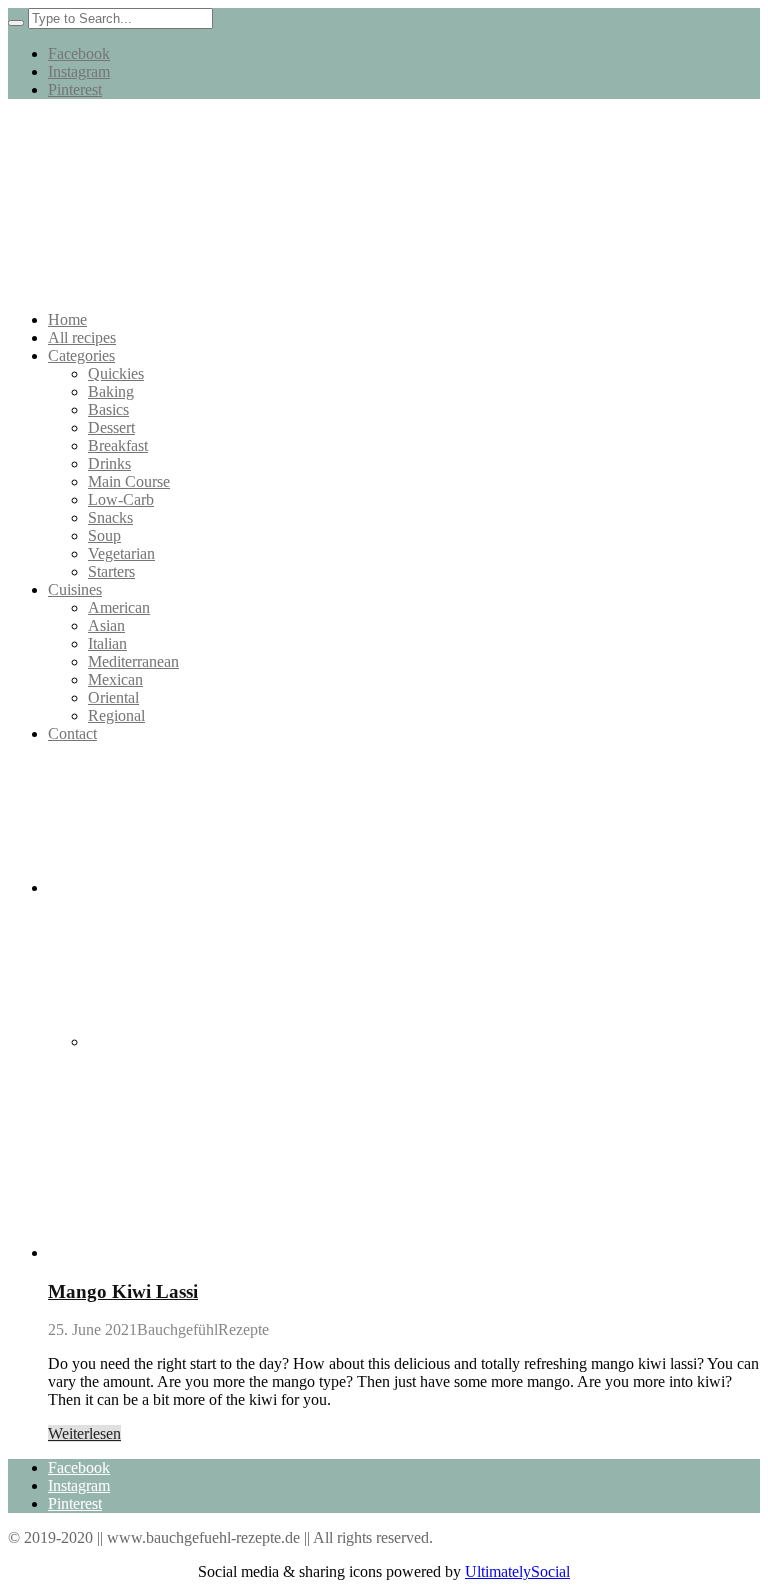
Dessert (111, 427)
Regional (116, 715)
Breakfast (118, 445)
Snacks (110, 517)
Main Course (129, 481)
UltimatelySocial (517, 1571)
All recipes (82, 337)
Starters (111, 571)
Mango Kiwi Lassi (123, 1291)
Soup (104, 535)
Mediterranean (133, 661)
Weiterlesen (84, 1433)
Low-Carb (121, 499)
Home (67, 319)
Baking (111, 391)
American (119, 607)
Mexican (115, 679)
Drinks (109, 463)
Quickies (116, 373)
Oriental (113, 697)
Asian (106, 625)
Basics (108, 409)
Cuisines (75, 589)
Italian (107, 643)
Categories (81, 355)
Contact (72, 733)
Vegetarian (121, 553)
